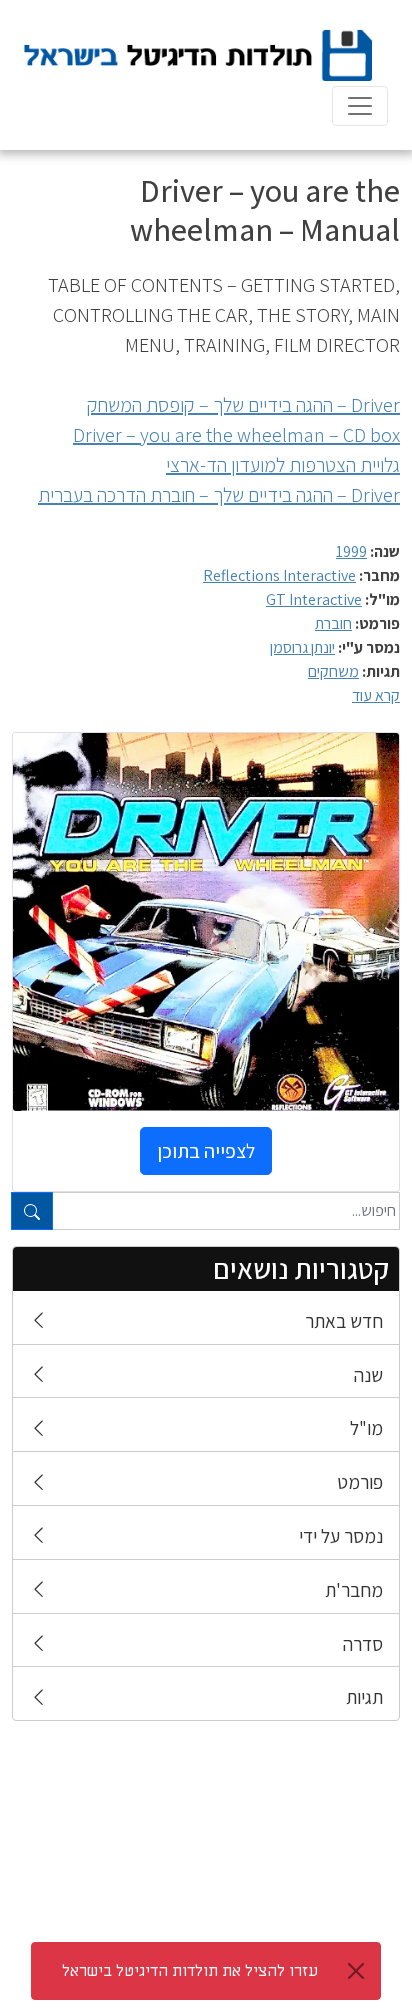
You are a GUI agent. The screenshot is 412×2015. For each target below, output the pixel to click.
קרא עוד (376, 695)
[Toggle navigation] (360, 106)
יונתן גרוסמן (302, 647)
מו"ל (366, 1428)
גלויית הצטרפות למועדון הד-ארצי (283, 465)
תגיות (364, 1697)
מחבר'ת (354, 1590)
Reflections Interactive (279, 575)
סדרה (363, 1644)
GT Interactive (314, 599)
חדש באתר (344, 1321)
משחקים (333, 671)
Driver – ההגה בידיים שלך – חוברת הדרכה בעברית (219, 495)
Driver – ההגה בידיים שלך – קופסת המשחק (243, 405)
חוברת (333, 623)
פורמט (360, 1482)
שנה (368, 1375)
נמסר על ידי (341, 1536)
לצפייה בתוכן (206, 1151)
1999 (351, 551)
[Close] (356, 1971)
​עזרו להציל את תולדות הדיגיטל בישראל (190, 1971)
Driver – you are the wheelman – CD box (236, 435)
